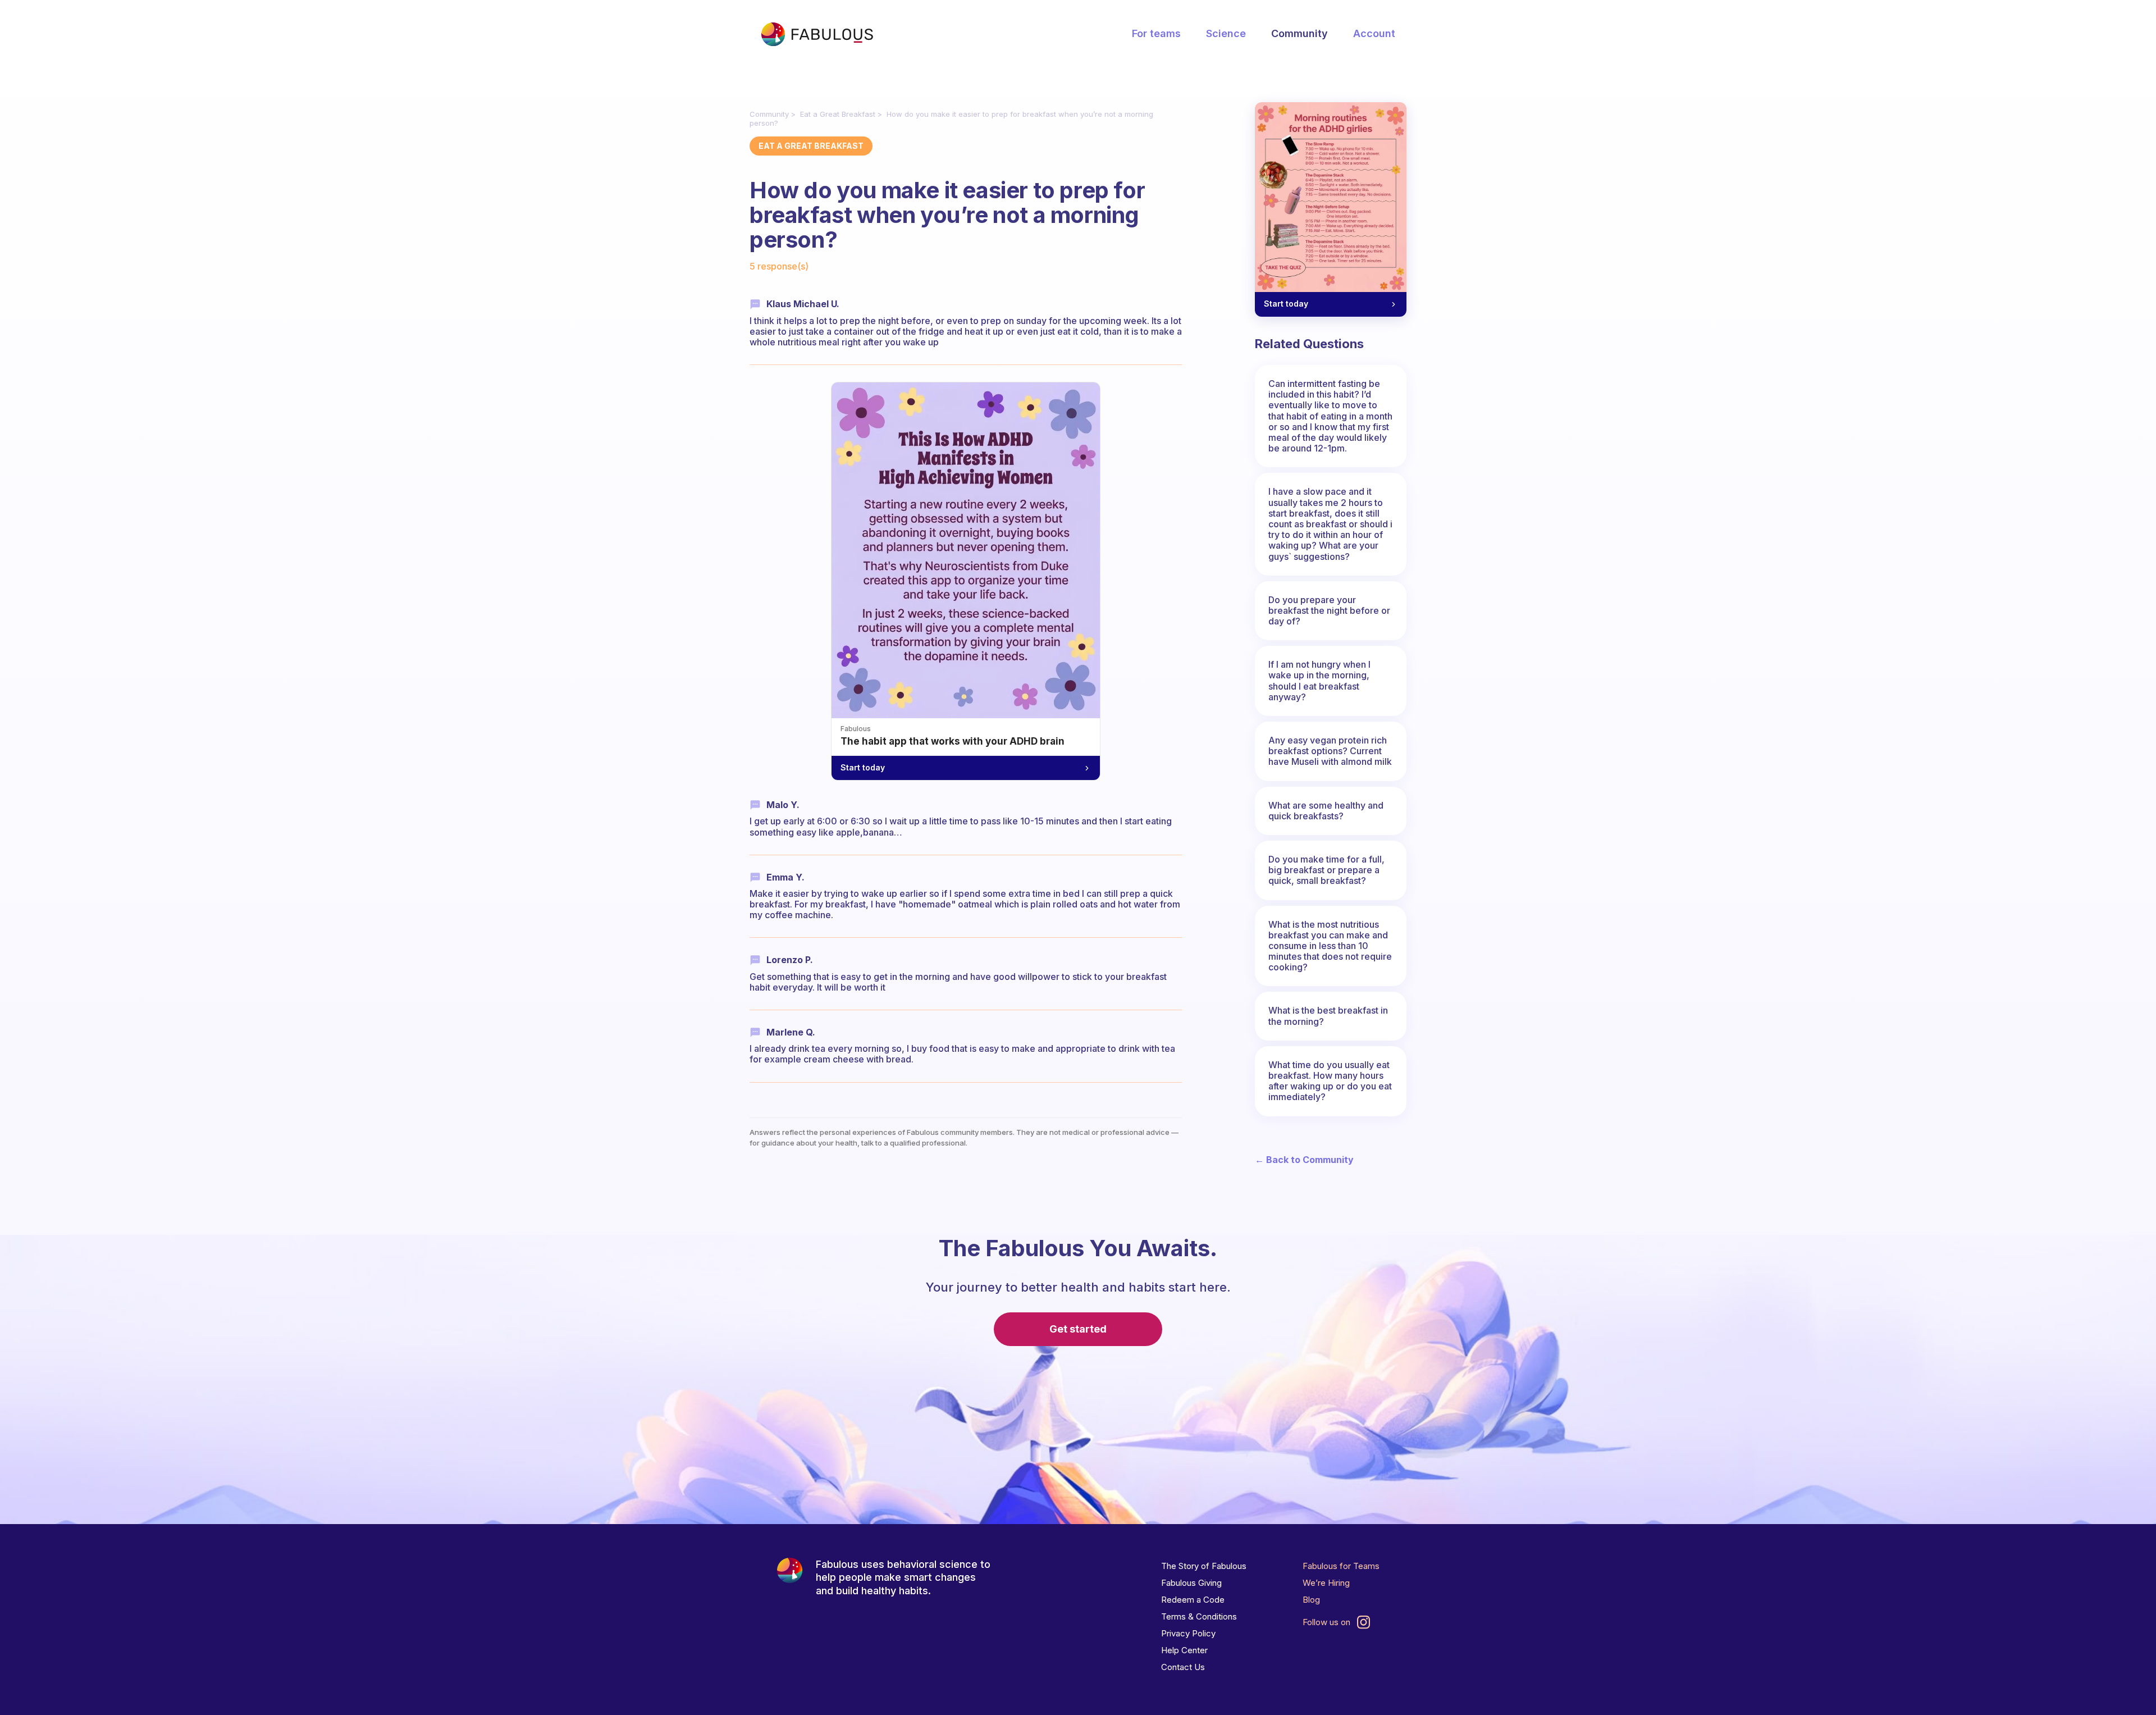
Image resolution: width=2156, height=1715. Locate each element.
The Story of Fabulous (1204, 1566)
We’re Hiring (1326, 1583)
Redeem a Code (1193, 1600)
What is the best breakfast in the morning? (1328, 1016)
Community (1299, 33)
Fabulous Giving (1191, 1583)
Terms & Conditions (1199, 1616)
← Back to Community (1304, 1160)
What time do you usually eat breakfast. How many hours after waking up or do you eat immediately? (1330, 1081)
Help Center (1184, 1650)
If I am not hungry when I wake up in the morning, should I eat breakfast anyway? (1319, 681)
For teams (1156, 33)
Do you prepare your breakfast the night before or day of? (1329, 610)
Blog (1311, 1600)
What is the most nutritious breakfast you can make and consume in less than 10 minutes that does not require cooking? (1330, 946)
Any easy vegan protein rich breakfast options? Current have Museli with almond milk (1330, 751)
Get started (1078, 1329)
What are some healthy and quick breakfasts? (1326, 811)
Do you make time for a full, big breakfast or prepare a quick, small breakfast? (1326, 870)
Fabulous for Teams (1341, 1566)
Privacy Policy (1188, 1633)
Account (1374, 33)
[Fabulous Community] (817, 34)
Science (1226, 33)
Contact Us (1183, 1667)
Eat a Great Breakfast (838, 114)
